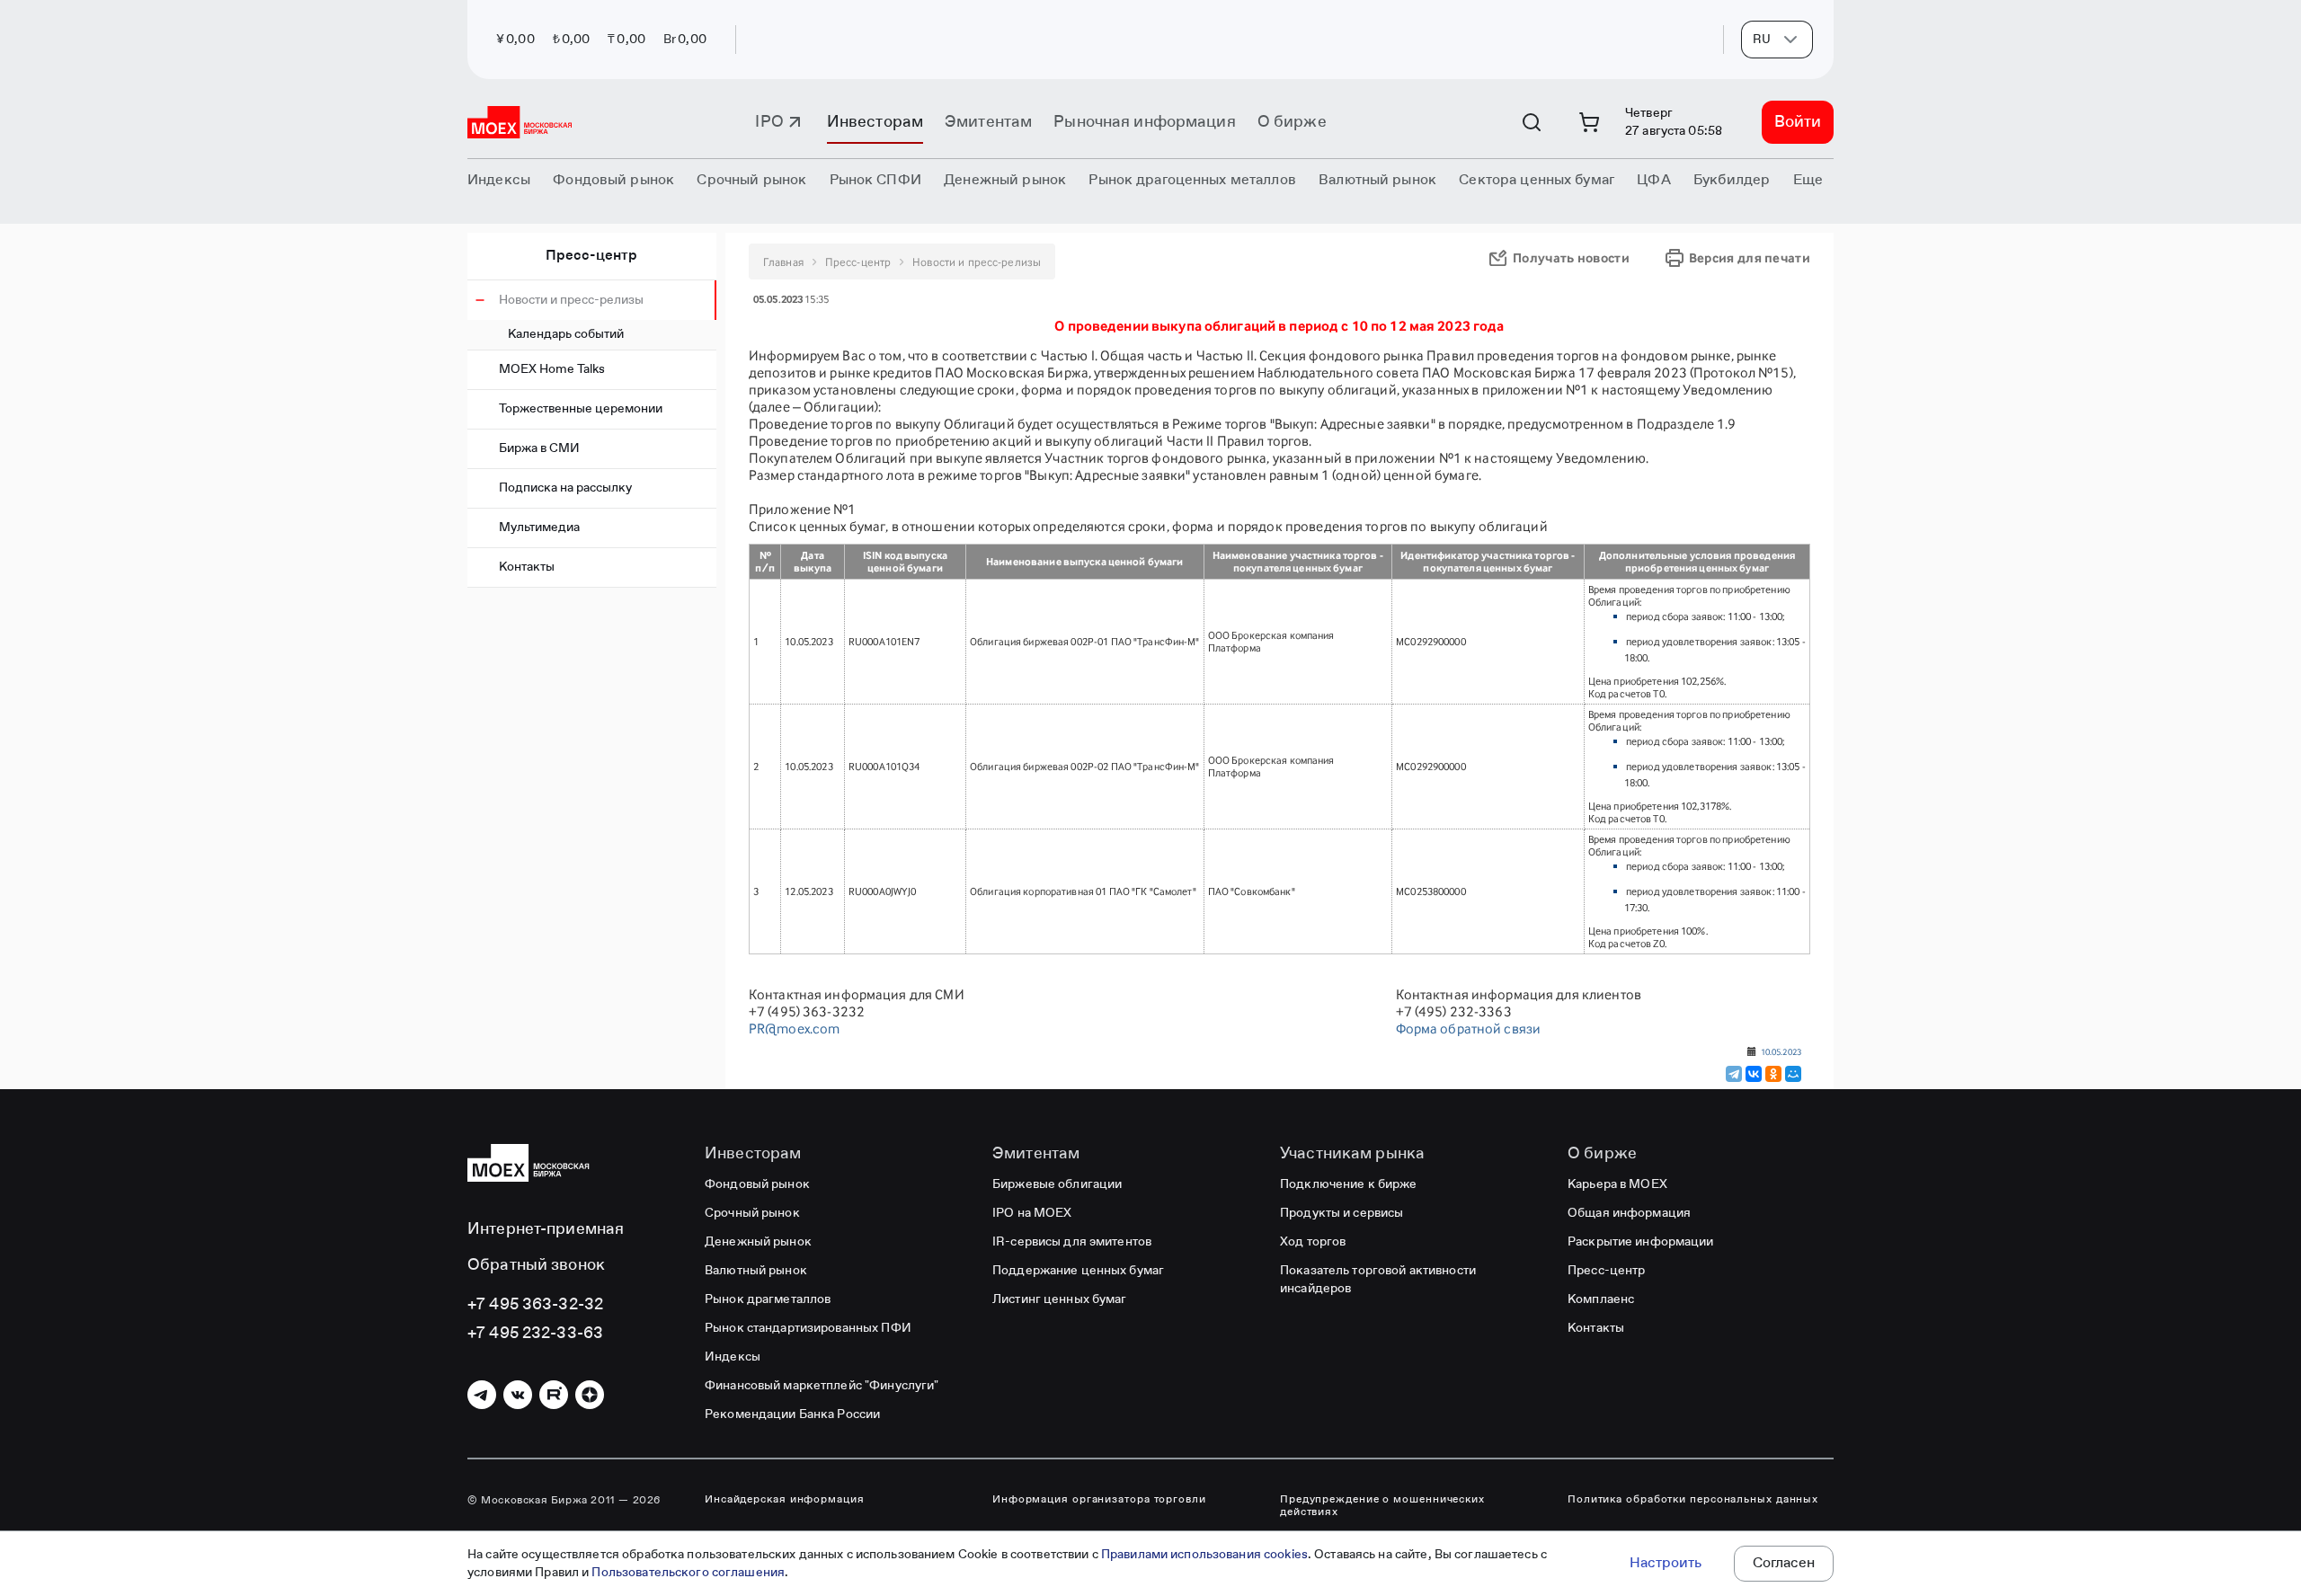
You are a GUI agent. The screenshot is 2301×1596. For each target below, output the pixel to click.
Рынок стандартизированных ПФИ (808, 1328)
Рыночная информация (1144, 122)
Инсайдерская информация (785, 1500)
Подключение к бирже (1348, 1184)
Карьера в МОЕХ (1617, 1184)
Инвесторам (875, 122)
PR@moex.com (794, 1029)
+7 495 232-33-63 (535, 1334)
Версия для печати (1750, 257)
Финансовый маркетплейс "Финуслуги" (822, 1386)
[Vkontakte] (518, 1395)
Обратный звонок (536, 1265)
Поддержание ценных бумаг (1078, 1271)
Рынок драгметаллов (768, 1299)
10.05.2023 (1781, 1051)
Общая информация (1629, 1213)
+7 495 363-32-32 (535, 1305)
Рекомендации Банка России (792, 1414)
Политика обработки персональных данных (1693, 1500)
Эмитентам (988, 122)
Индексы (733, 1357)
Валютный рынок (756, 1271)
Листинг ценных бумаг (1060, 1299)
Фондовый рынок (757, 1184)
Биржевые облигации (1057, 1184)
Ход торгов (1313, 1242)
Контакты (527, 567)
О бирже (1292, 122)
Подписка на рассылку (565, 488)
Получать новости (1571, 257)
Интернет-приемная (546, 1229)
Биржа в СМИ (539, 448)
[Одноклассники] (1773, 1074)
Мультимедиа (539, 528)
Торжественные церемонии (581, 409)
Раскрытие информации (1641, 1242)
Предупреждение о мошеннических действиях (1382, 1506)
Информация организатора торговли (1099, 1500)
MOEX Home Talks (552, 369)
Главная (783, 262)
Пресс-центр (591, 256)
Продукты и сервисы (1342, 1213)
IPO (769, 122)
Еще (1808, 181)
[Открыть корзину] (1589, 122)
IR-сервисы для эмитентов (1072, 1242)
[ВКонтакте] (1754, 1074)
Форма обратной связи (1469, 1029)
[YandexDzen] (590, 1395)
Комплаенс (1601, 1299)
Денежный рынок (758, 1242)
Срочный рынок (752, 1213)
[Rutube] (554, 1395)
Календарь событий (566, 334)
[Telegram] (1734, 1074)
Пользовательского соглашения (688, 1573)
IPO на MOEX (1032, 1213)
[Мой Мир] (1793, 1074)
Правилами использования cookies (1204, 1555)
